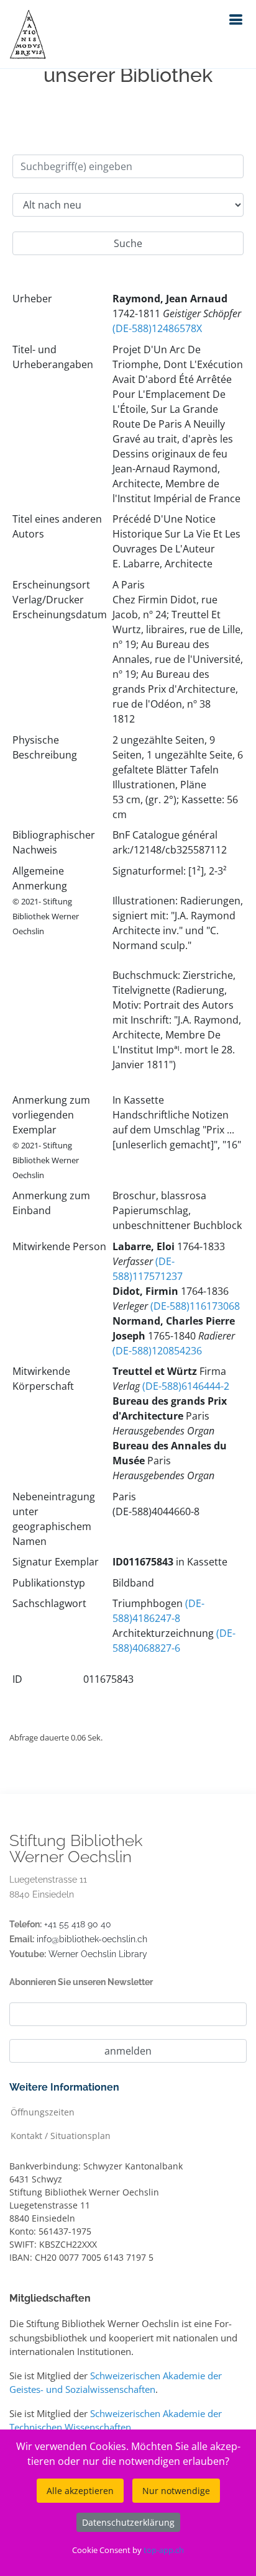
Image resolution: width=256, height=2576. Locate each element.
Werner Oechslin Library (98, 1954)
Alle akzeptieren (80, 2491)
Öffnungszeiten (43, 2111)
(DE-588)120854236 (157, 1351)
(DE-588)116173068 (195, 1306)
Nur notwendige (176, 2491)
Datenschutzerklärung (128, 2522)
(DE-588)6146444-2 (186, 1386)
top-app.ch (164, 2550)
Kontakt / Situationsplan (61, 2135)
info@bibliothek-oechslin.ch (92, 1939)
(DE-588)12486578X (157, 328)
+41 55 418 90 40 (78, 1924)
